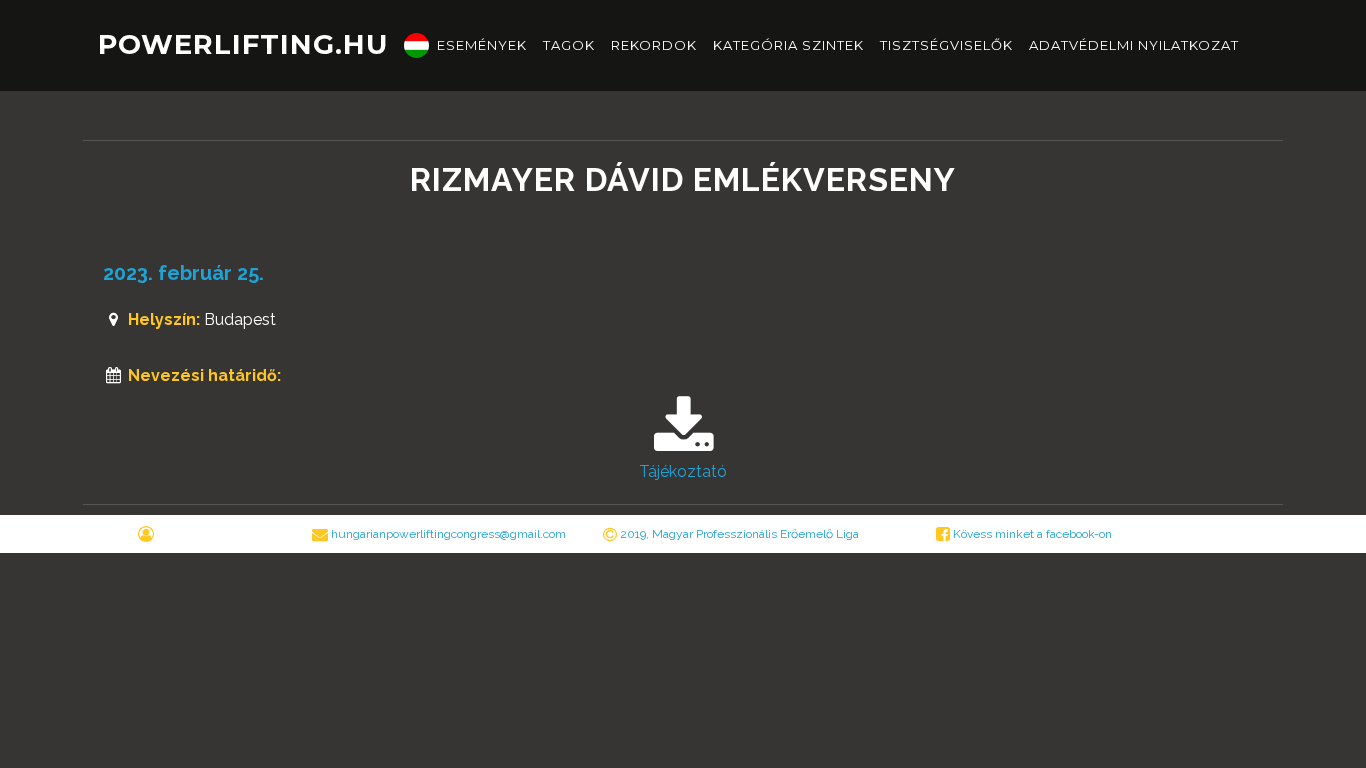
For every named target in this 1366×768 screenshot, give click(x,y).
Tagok (569, 45)
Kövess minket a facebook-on (1031, 534)
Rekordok (654, 45)
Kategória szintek (788, 45)
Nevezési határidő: (204, 375)
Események (482, 45)
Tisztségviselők (946, 45)
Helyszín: (164, 319)
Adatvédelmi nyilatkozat (1134, 45)
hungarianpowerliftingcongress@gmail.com (448, 534)
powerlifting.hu (243, 44)
